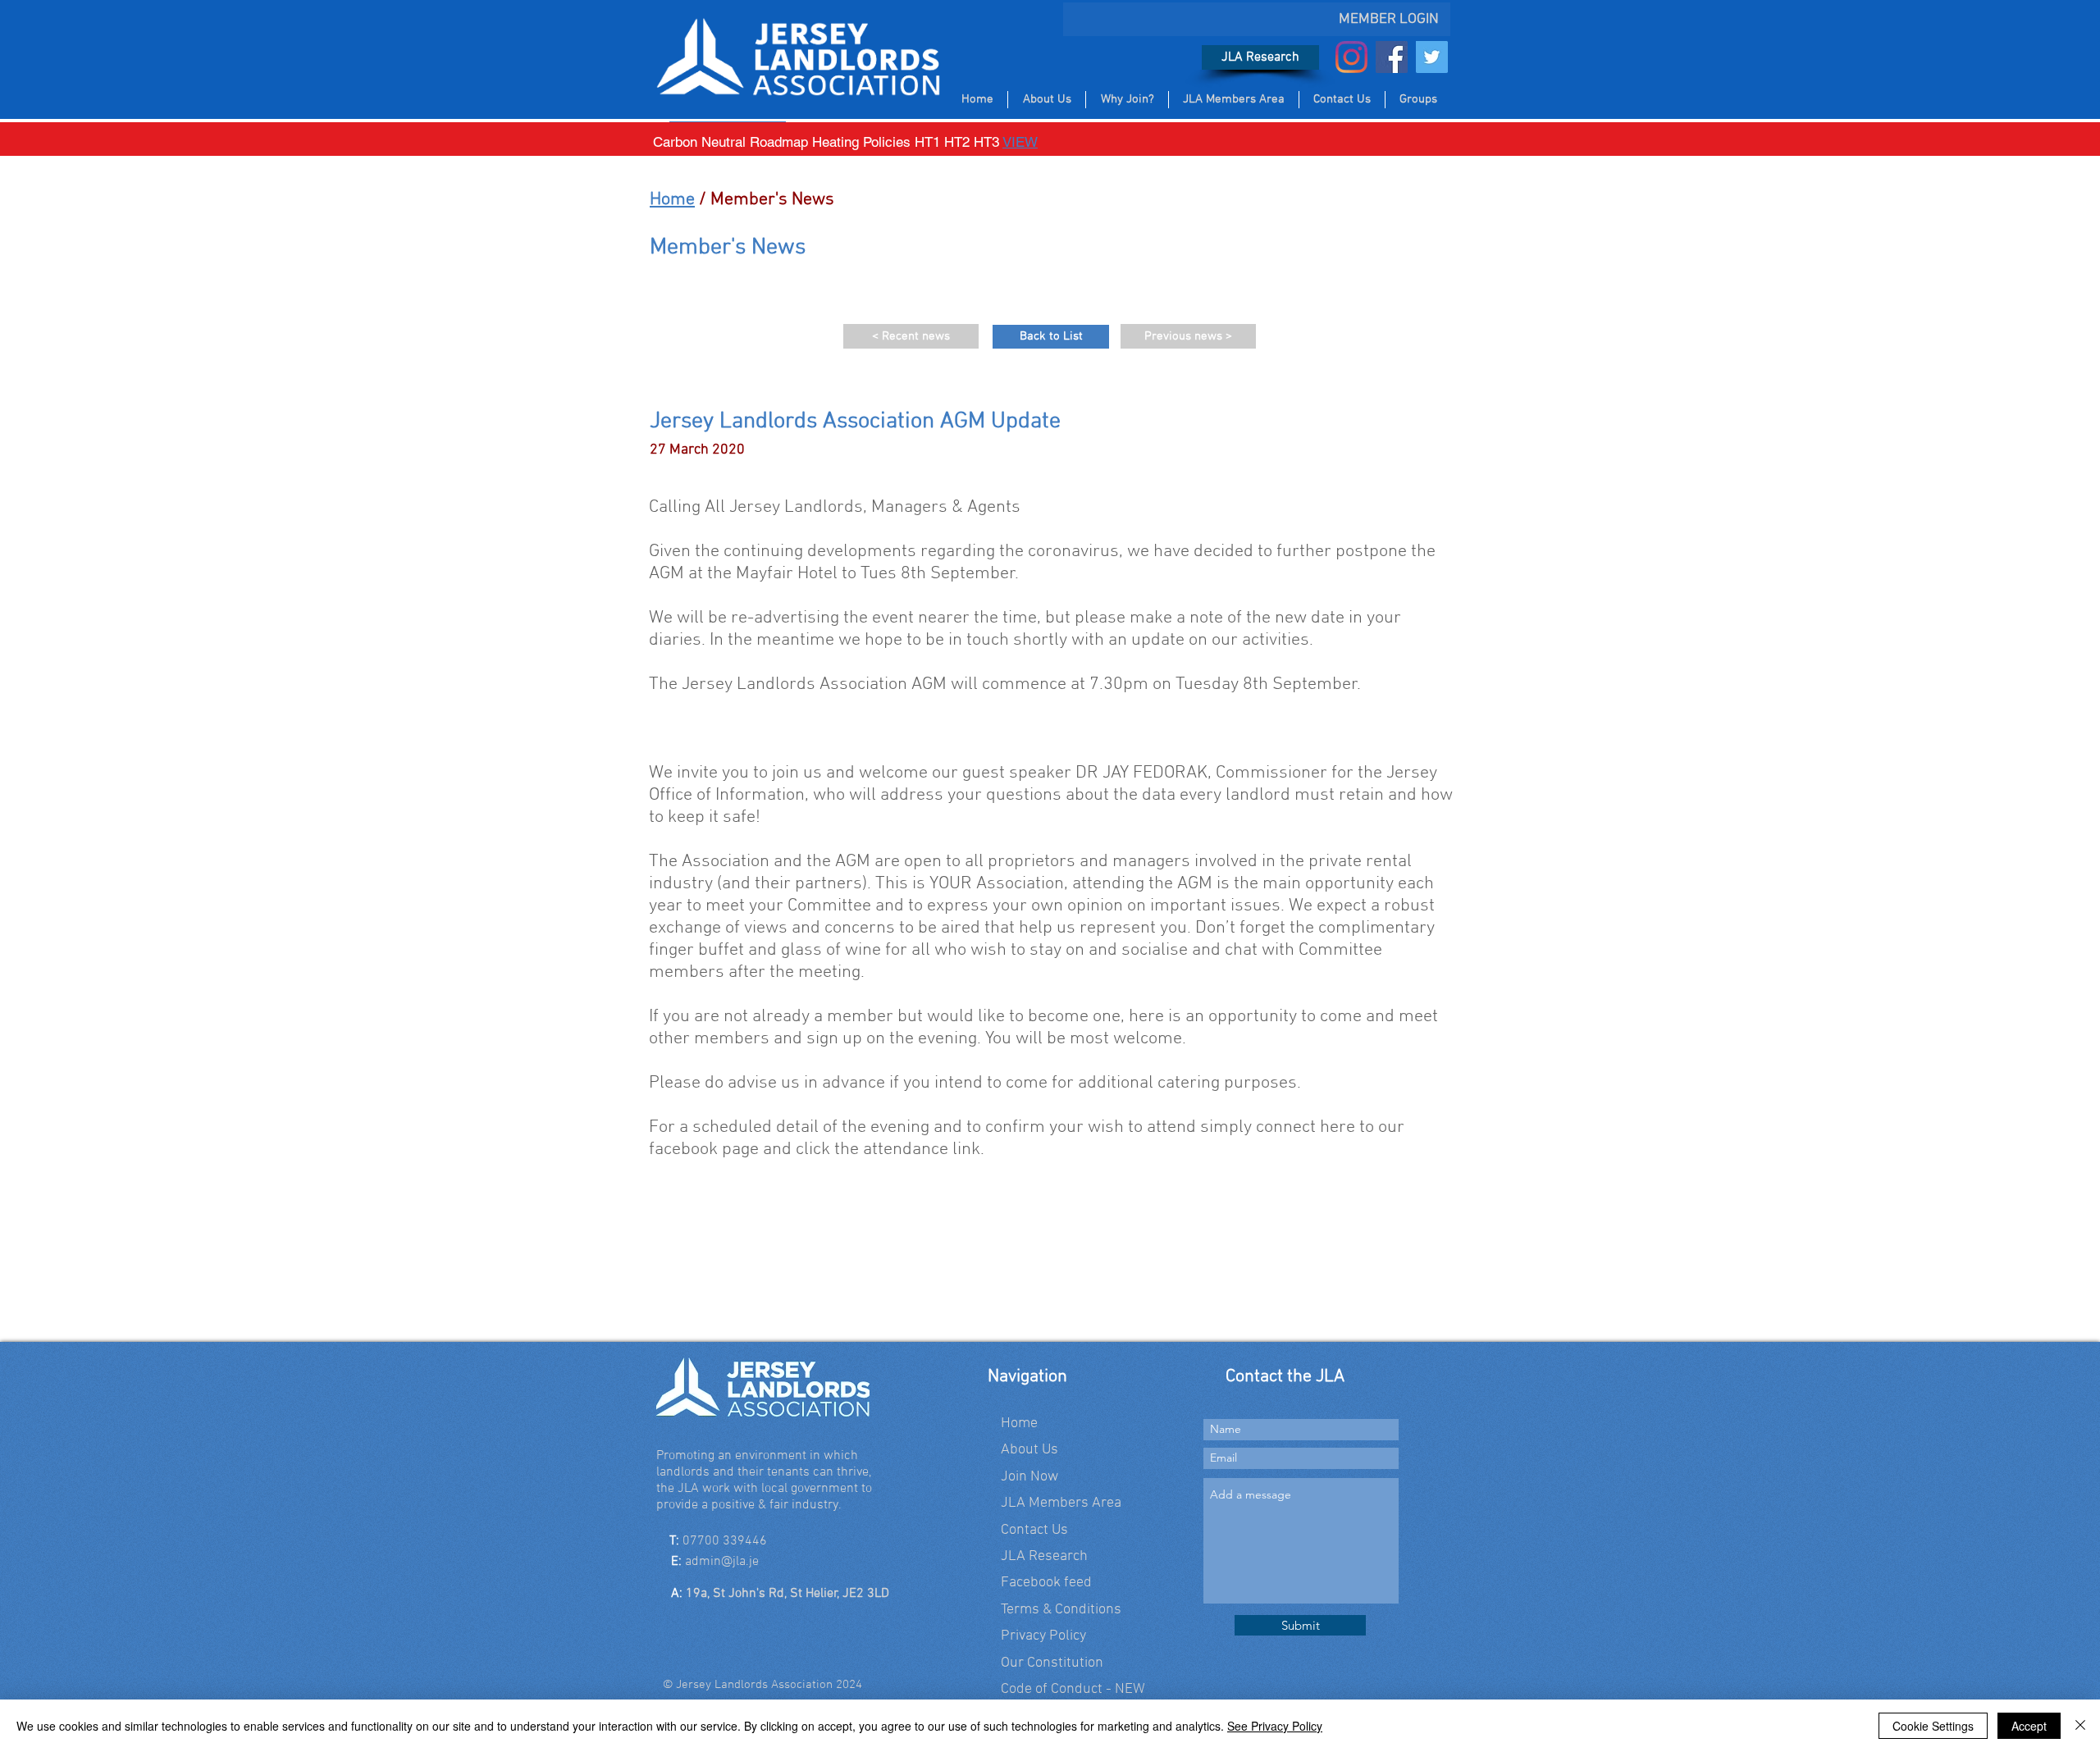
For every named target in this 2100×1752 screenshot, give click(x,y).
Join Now (1029, 1477)
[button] (691, 1207)
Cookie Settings (1933, 1726)
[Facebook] (1392, 57)
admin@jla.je (722, 1562)
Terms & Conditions (1061, 1610)
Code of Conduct (1052, 1689)
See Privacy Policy (1275, 1726)
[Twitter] (1432, 57)
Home (672, 200)
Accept (2029, 1726)
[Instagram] (1351, 57)
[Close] (2080, 1726)
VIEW (1020, 142)
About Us (1029, 1450)
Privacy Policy (1043, 1636)
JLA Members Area (1061, 1503)
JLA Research (1044, 1556)
